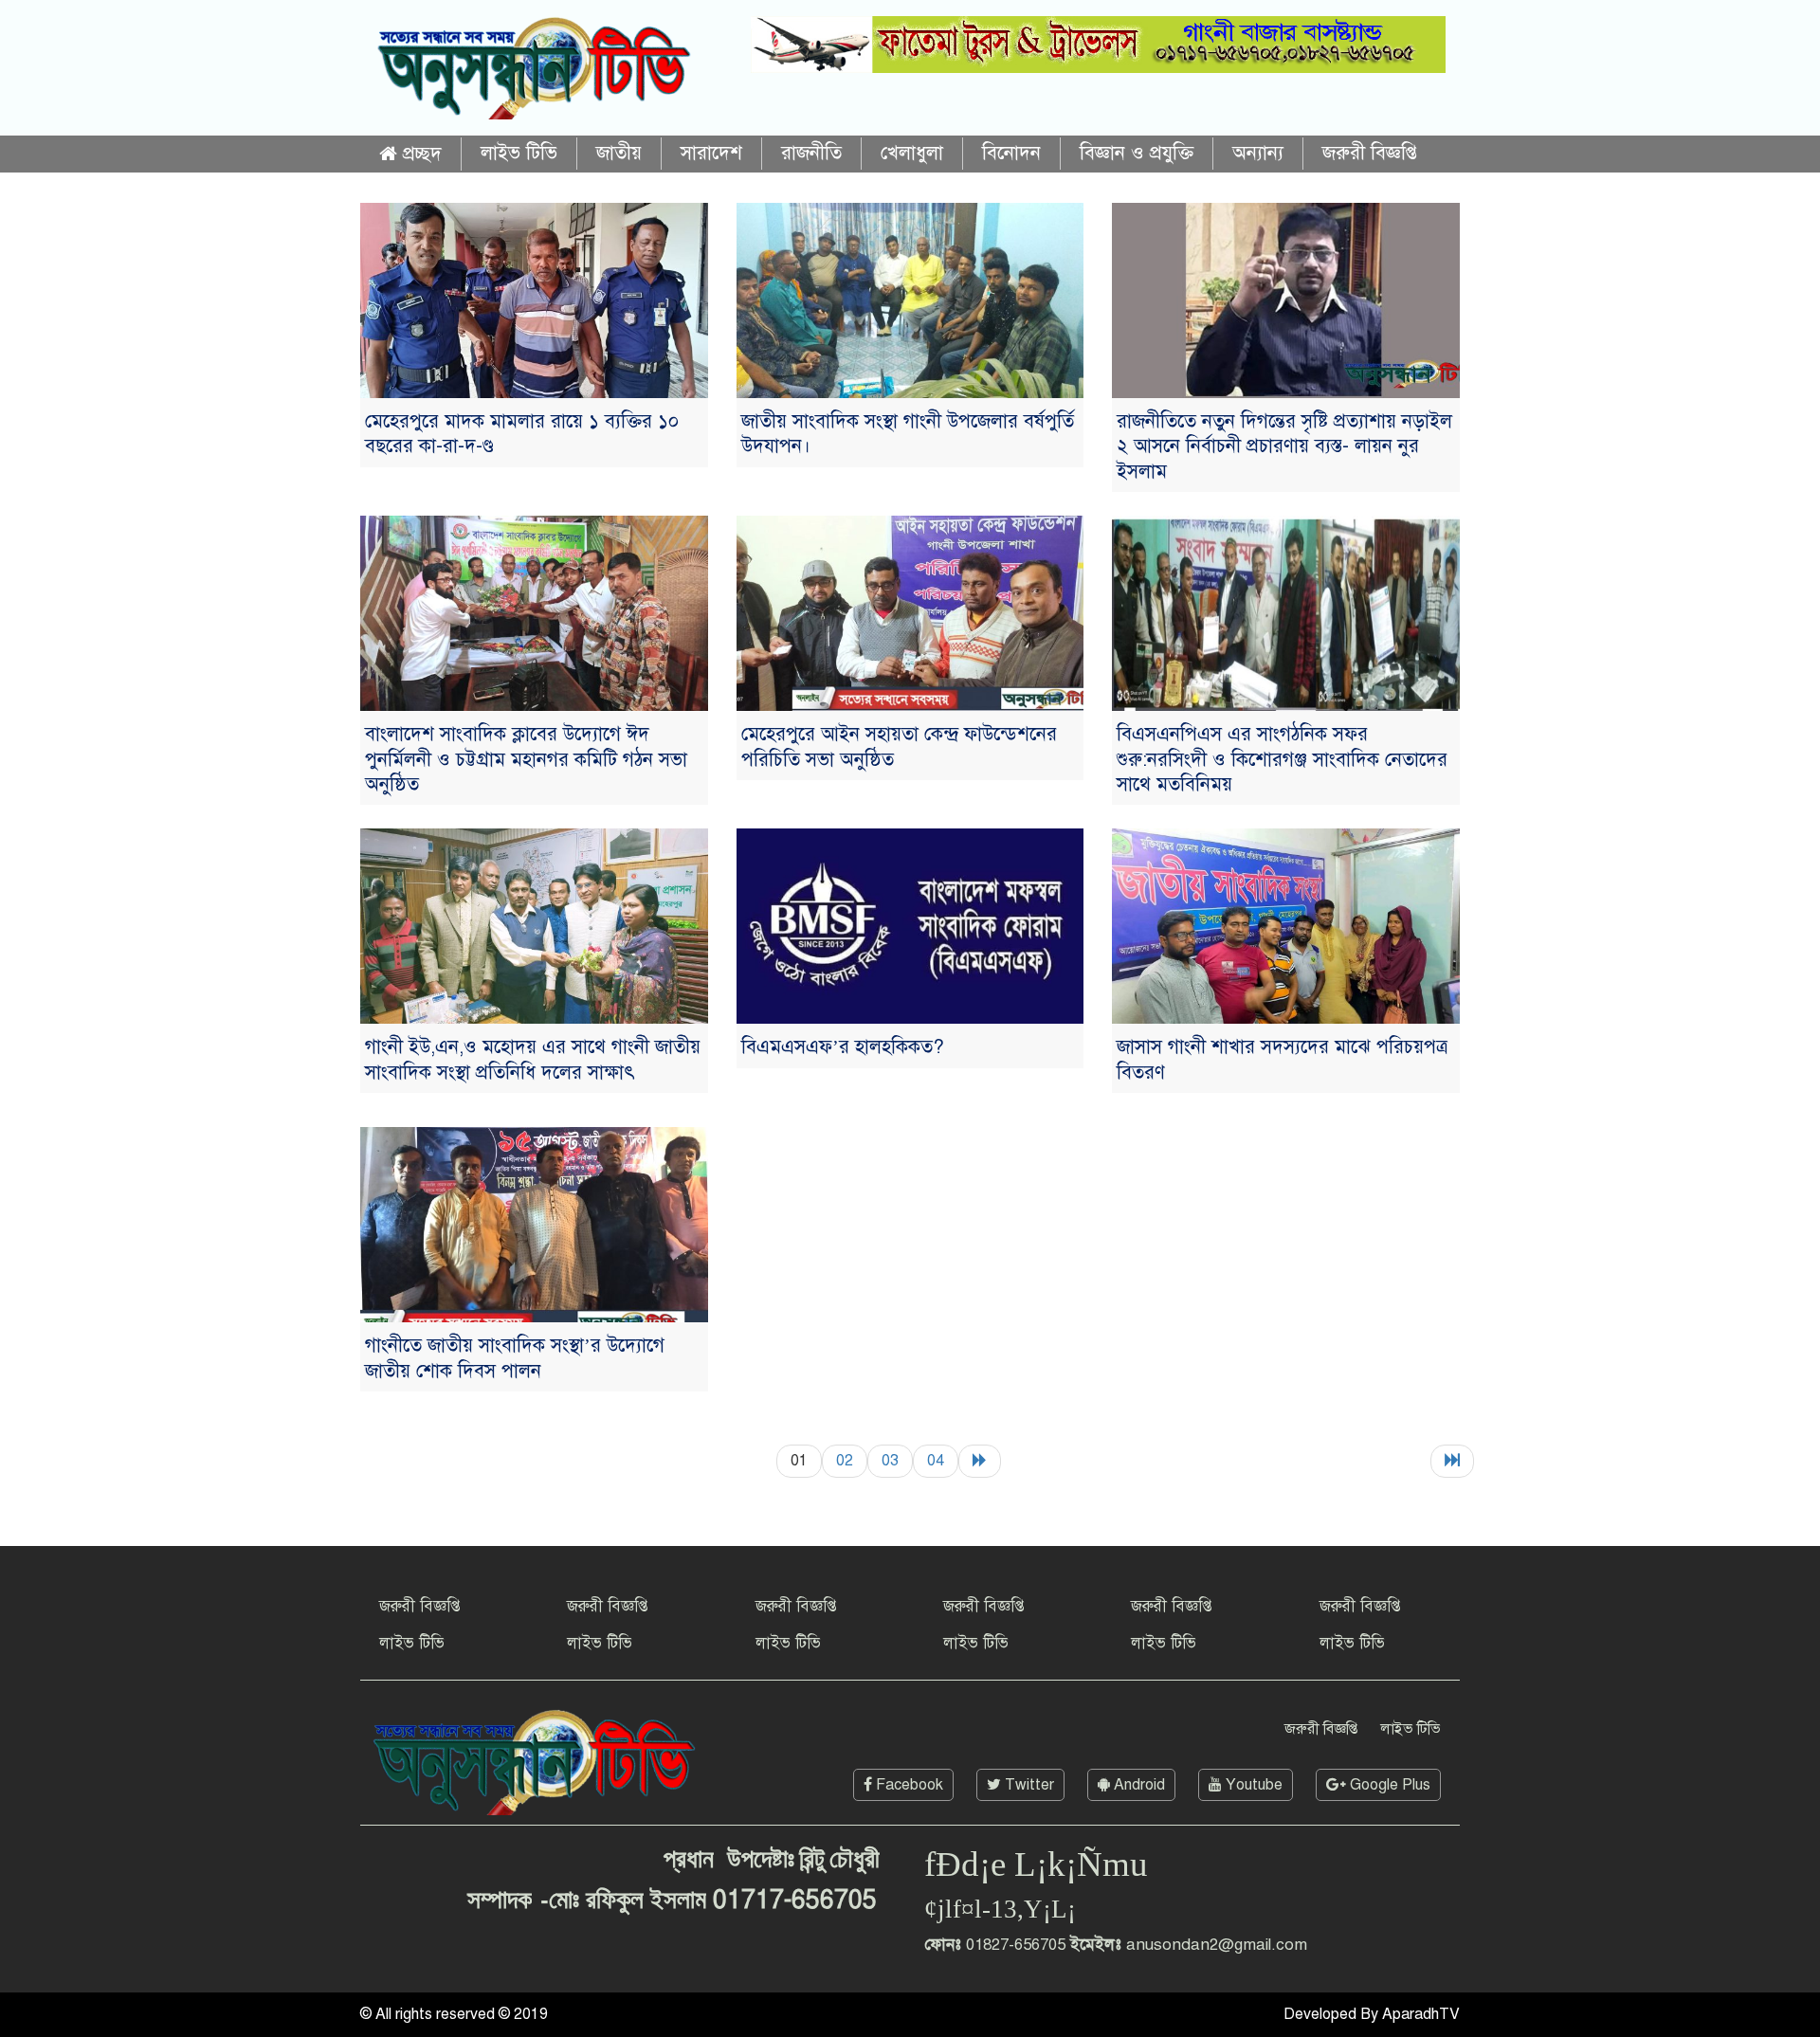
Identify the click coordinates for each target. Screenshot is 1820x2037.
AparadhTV (1421, 2014)
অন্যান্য (1258, 153)
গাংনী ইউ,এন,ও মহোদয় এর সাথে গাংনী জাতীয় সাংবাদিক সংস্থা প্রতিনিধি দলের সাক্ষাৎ (533, 1059)
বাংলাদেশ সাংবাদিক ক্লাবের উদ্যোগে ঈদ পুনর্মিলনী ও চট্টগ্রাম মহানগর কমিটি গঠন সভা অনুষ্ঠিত (526, 759)
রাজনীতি (811, 153)
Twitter (1028, 1785)
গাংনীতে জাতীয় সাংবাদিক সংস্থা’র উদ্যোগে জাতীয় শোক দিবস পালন (515, 1358)
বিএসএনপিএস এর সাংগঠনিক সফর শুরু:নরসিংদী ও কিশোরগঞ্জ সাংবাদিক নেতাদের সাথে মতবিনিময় (1282, 759)
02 (845, 1461)
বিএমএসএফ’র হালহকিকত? (843, 1047)
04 (936, 1461)
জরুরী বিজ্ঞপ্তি (1370, 153)
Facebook (908, 1785)
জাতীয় (619, 153)
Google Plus (1388, 1785)
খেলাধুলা (912, 153)
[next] (980, 1461)
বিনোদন (1011, 153)
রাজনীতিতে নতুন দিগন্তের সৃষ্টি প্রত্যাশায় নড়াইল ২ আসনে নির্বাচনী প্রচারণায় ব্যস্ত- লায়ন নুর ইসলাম (1284, 446)
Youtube (1252, 1785)
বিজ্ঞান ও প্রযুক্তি (1137, 153)
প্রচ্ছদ (419, 154)
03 (890, 1461)
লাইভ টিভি (519, 153)
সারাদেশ (711, 153)
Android (1137, 1785)
